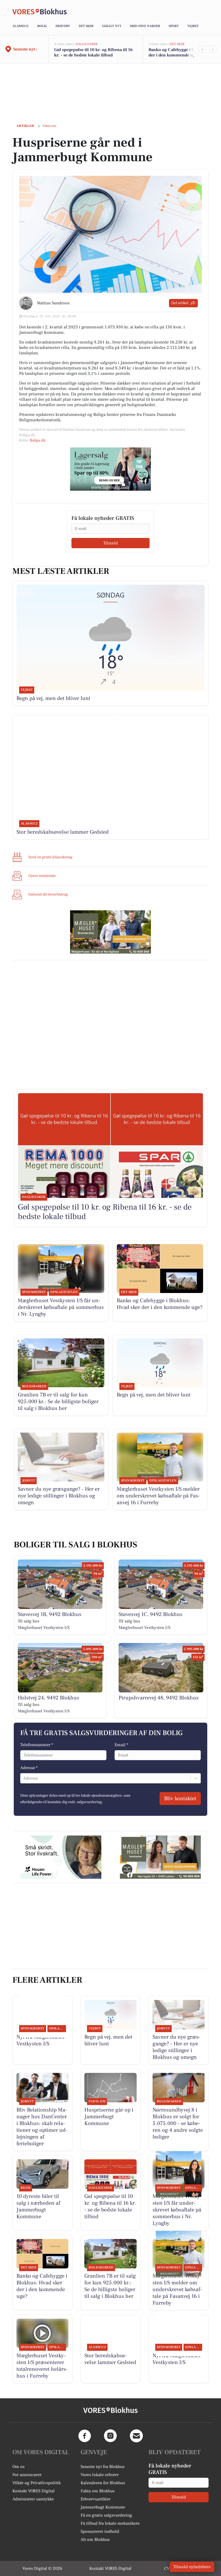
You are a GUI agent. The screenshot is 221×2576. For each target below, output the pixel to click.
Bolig (42, 26)
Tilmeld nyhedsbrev (192, 2567)
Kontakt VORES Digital (34, 2491)
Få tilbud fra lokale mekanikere (110, 2523)
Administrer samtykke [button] (33, 2499)
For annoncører (27, 2475)
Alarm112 (20, 26)
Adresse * (29, 1768)
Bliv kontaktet (180, 1799)
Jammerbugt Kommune (103, 2507)
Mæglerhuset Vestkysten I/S (44, 1628)
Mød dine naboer (145, 26)
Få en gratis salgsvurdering (106, 2515)
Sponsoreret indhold (100, 2531)
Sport (174, 26)
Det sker (86, 26)
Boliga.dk (37, 440)
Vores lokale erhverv (100, 2475)
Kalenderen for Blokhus (103, 2483)
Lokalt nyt (112, 26)
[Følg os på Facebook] (85, 2436)
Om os (18, 2467)
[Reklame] (110, 469)
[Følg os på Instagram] (110, 2436)
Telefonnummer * (37, 1745)
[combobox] (24, 1778)
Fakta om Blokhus (98, 2491)
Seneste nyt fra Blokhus (103, 2467)
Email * (121, 1745)
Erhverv (63, 26)
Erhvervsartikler (96, 2499)
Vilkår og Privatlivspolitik (37, 2483)
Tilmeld (110, 543)
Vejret (193, 26)
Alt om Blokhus (95, 2540)
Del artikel (180, 303)
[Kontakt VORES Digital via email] (136, 2436)
